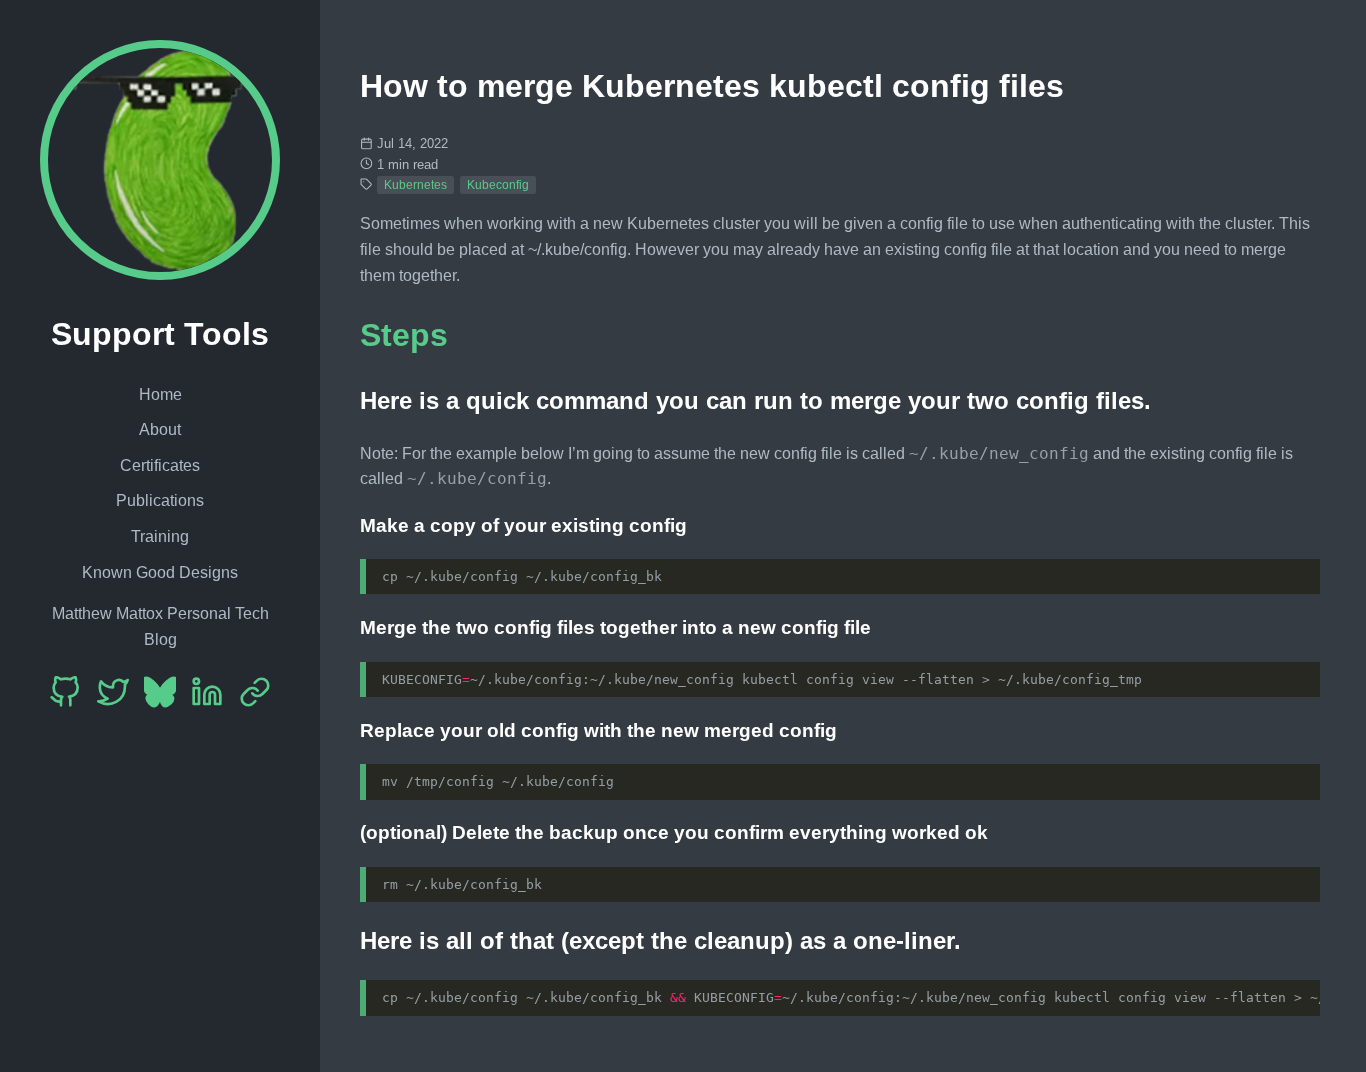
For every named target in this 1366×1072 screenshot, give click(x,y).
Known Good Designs (160, 572)
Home (160, 394)
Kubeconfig (498, 185)
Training (160, 536)
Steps (404, 335)
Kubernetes (415, 185)
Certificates (160, 465)
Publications (160, 500)
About (160, 429)
